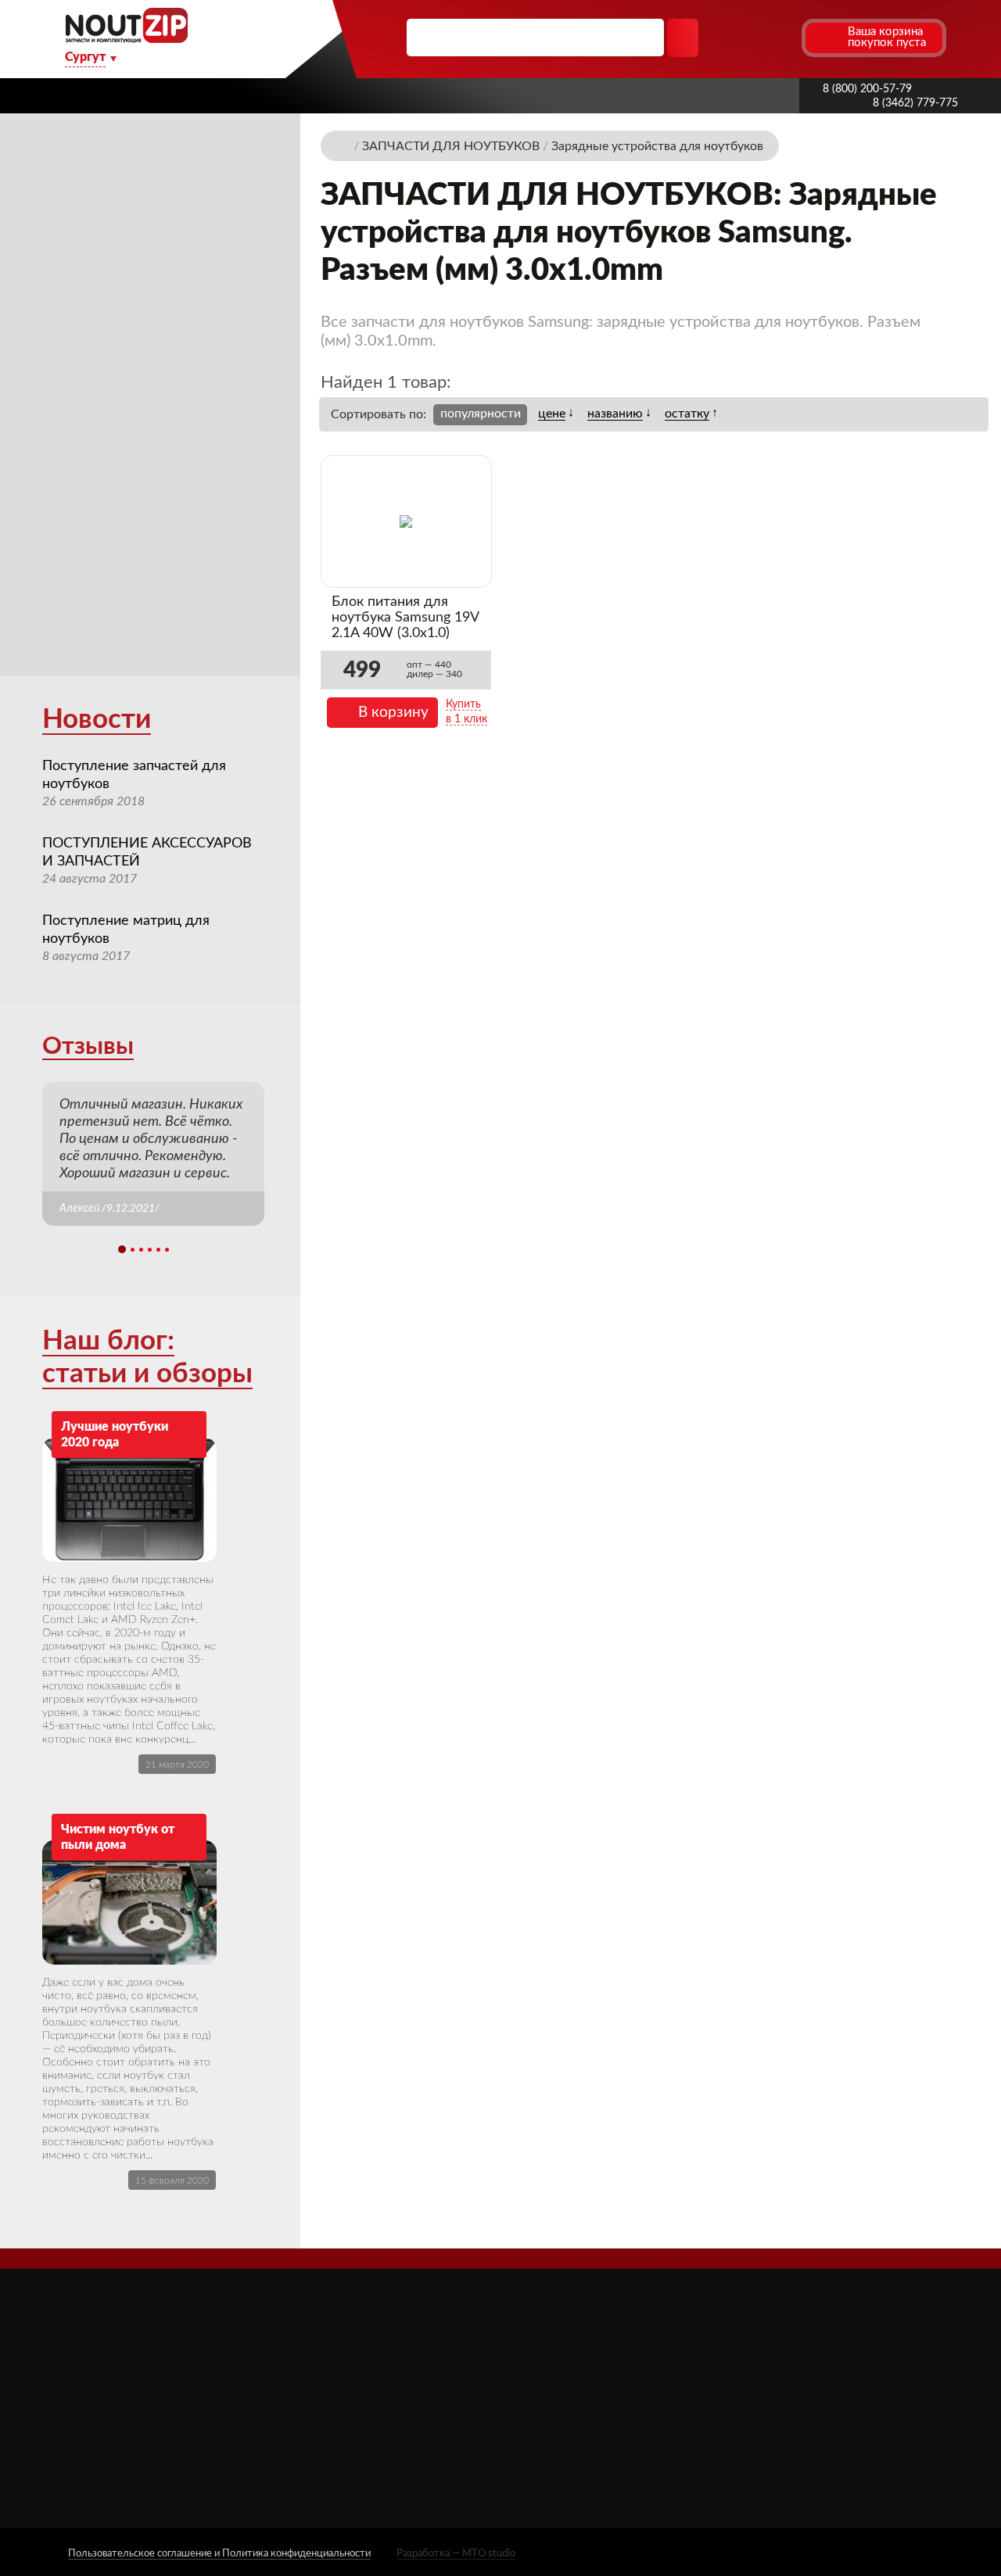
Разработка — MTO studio (456, 2554)
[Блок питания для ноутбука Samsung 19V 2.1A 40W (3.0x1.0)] (406, 521)
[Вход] (759, 38)
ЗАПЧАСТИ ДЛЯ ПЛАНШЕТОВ (629, 2399)
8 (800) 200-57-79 (867, 89)
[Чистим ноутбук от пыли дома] (129, 1902)
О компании (255, 95)
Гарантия (651, 95)
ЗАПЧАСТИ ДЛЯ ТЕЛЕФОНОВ (627, 2422)
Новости (97, 720)
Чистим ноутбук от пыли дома (118, 1837)
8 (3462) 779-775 (915, 103)
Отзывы (88, 1046)
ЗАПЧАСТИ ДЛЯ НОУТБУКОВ (625, 2376)
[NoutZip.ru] (126, 39)
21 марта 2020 (177, 1765)
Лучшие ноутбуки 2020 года (115, 1435)
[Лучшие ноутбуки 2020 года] (129, 1500)
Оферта (385, 2419)
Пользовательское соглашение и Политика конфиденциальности (219, 2554)
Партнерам (352, 95)
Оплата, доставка (545, 95)
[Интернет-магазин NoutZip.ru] (343, 145)
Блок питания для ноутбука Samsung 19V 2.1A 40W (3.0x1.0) (405, 618)
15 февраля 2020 (172, 2180)
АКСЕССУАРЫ (581, 2354)
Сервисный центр (411, 2463)
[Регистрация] (788, 38)
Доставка (438, 95)
